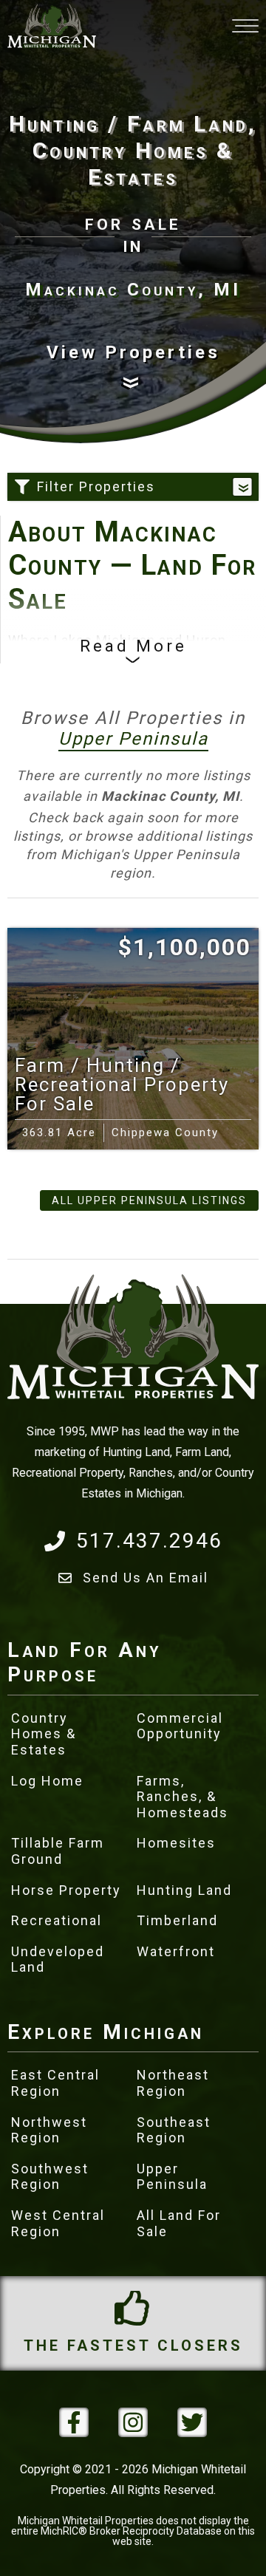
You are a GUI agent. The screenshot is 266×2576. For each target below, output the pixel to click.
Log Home (47, 1781)
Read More (133, 646)
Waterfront (176, 1951)
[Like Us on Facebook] (74, 2422)
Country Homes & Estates (44, 1734)
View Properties (133, 352)
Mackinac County (105, 662)
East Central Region (55, 2083)
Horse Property (66, 1890)
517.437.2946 (149, 1541)
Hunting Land (184, 1890)
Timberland (177, 1920)
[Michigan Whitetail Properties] (52, 26)
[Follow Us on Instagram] (133, 2422)
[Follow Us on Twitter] (192, 2422)
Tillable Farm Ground (58, 1851)
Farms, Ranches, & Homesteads (183, 1797)
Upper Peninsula (133, 739)
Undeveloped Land (58, 1960)
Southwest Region (50, 2177)
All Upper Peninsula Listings (149, 1200)
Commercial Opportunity (180, 1726)
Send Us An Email (146, 1578)
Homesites (176, 1843)
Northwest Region (49, 2130)
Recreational (57, 1920)
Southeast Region (174, 2130)
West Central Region (58, 2223)
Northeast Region (173, 2083)
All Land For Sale (179, 2223)
